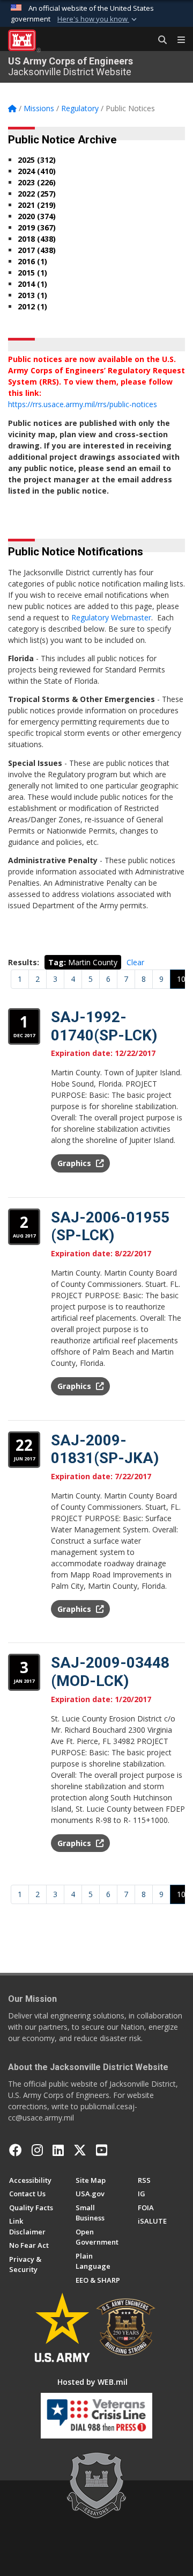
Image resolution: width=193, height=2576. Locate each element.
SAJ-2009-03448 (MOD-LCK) (110, 1672)
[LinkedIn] (58, 2150)
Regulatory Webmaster (111, 617)
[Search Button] (159, 40)
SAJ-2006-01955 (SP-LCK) (110, 1227)
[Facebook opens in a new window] (16, 2150)
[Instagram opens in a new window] (37, 2150)
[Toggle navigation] (177, 40)
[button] (98, 19)
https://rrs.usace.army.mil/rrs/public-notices (83, 404)
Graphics (75, 1163)
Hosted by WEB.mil (92, 2382)
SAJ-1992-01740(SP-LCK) (104, 1026)
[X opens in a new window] (80, 2150)
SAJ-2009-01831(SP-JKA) (105, 1449)
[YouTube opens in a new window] (102, 2150)
